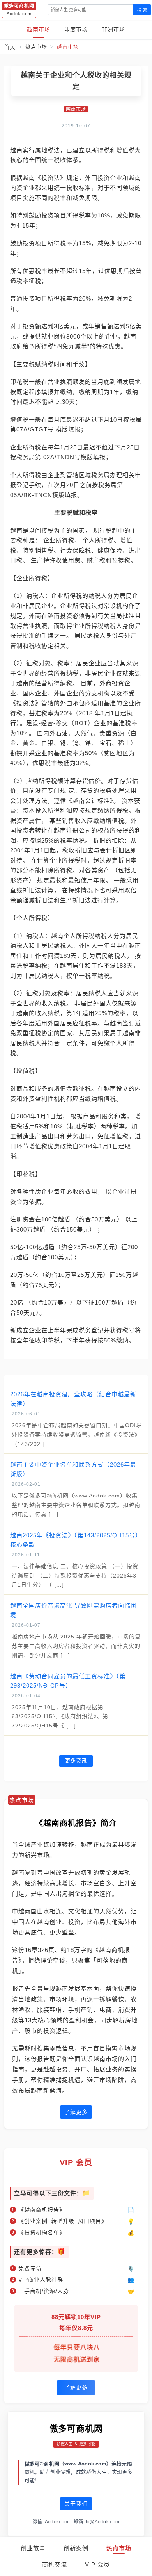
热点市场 (119, 2548)
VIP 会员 (97, 2564)
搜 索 (142, 10)
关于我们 (76, 2504)
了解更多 (76, 2112)
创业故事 (33, 2548)
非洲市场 (113, 29)
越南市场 (39, 29)
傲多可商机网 (76, 2429)
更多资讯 (76, 1760)
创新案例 (76, 2548)
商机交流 (55, 2564)
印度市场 (76, 29)
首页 (10, 47)
